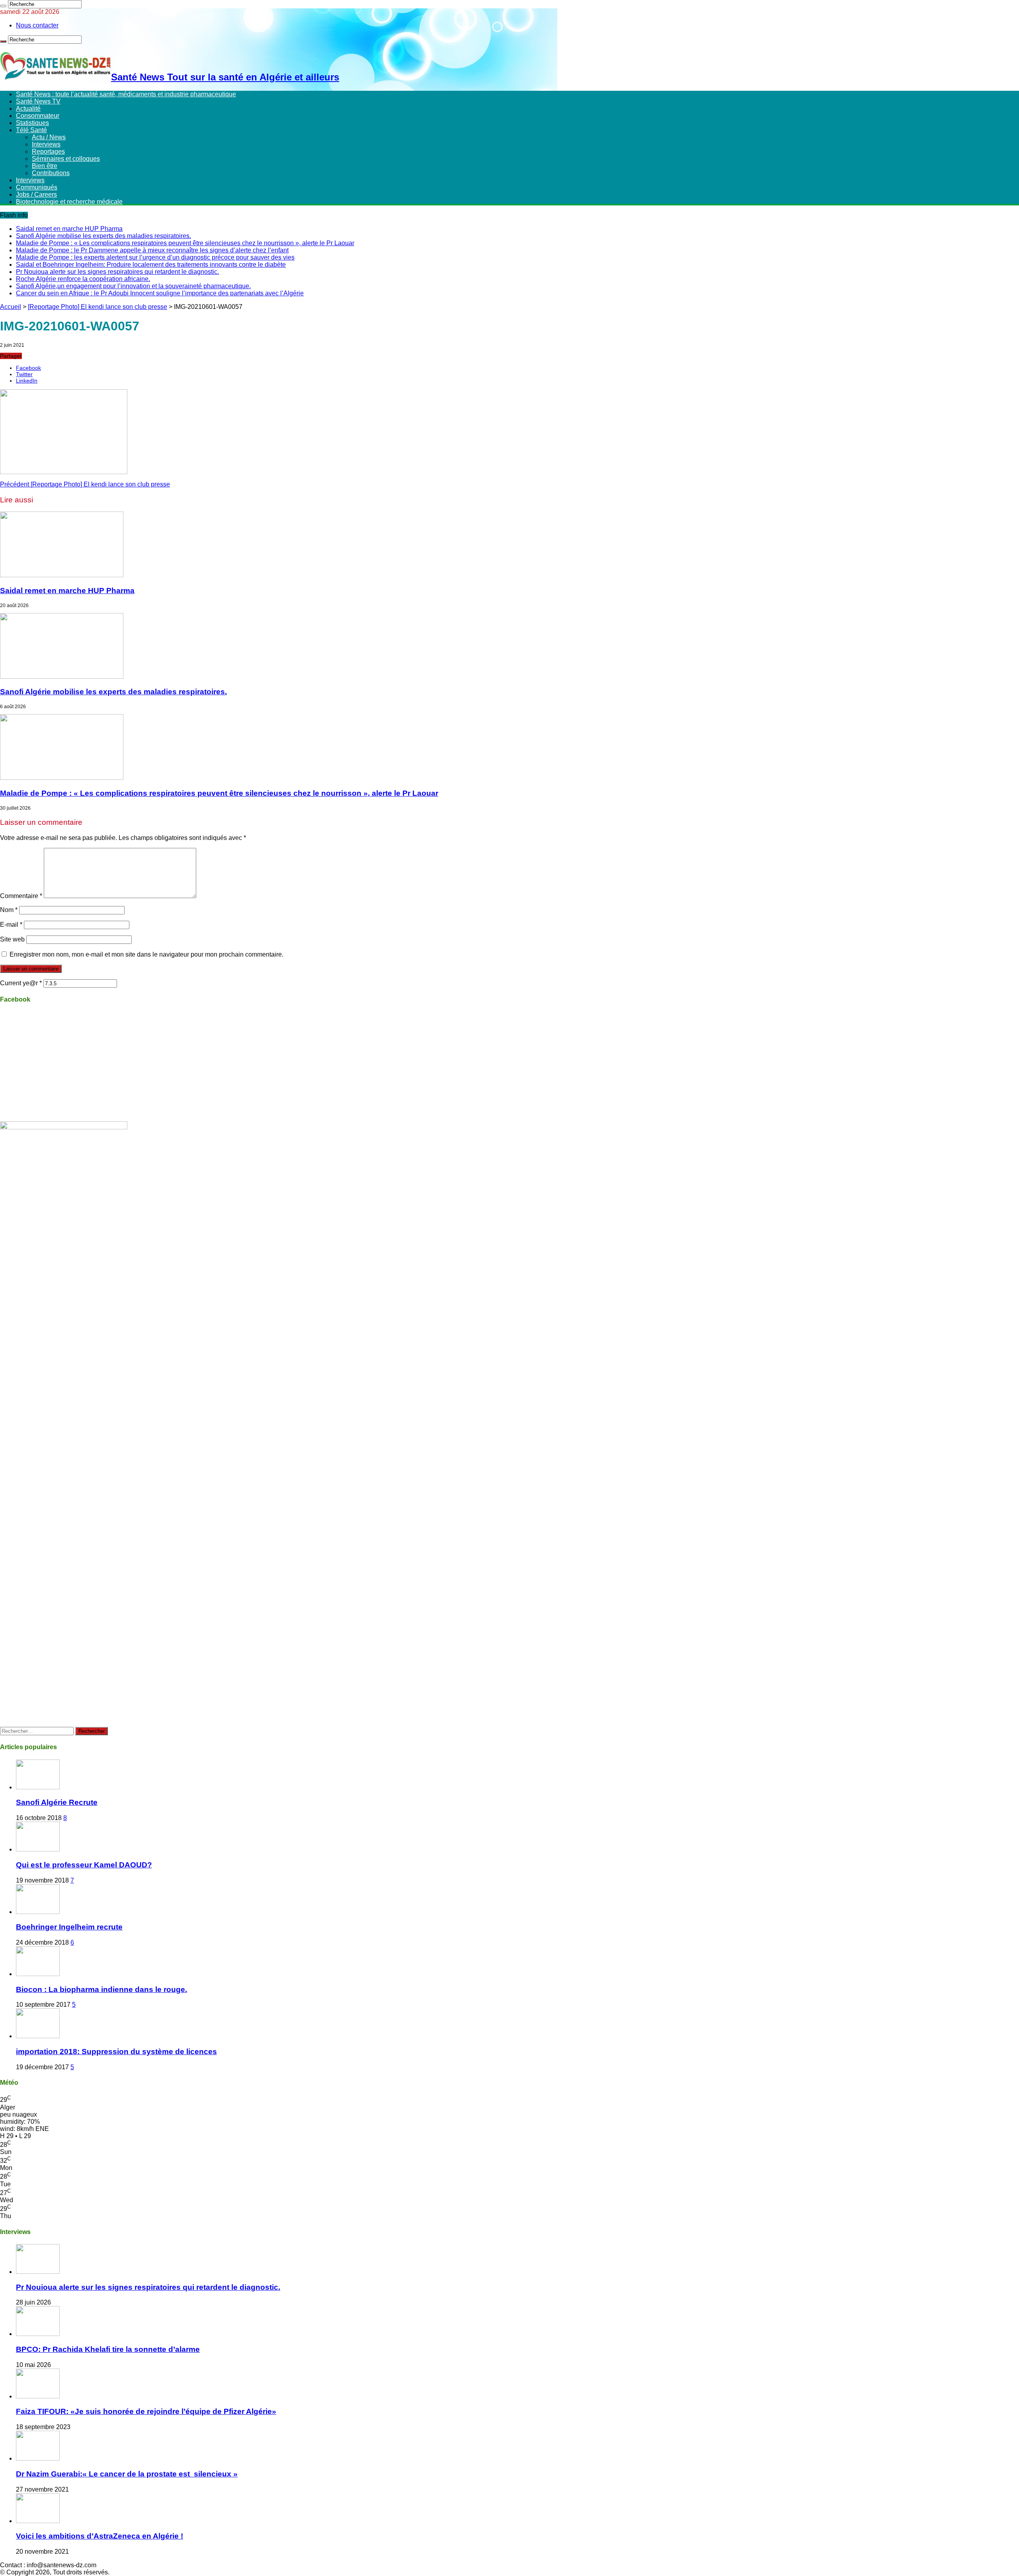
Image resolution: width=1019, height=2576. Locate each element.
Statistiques (32, 123)
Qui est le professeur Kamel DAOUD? (84, 1865)
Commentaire (21, 896)
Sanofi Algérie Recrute (57, 1802)
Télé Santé (31, 130)
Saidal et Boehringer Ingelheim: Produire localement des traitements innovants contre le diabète (151, 265)
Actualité (28, 108)
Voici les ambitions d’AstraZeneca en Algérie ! (100, 2536)
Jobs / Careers (36, 194)
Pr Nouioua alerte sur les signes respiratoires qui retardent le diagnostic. (117, 272)
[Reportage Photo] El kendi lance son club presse (98, 307)
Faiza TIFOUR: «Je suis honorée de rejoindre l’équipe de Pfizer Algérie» (146, 2411)
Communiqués (37, 187)
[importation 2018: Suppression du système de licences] (38, 2036)
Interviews (46, 144)
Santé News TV (38, 101)
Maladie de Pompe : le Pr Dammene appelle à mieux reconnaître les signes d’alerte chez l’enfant (152, 250)
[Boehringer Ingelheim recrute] (38, 1912)
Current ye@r (21, 983)
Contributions (51, 173)
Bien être (45, 166)
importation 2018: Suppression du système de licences (116, 2052)
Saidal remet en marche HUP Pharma (69, 229)
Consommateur (38, 116)
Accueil (11, 307)
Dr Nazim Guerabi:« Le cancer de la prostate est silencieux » (127, 2474)
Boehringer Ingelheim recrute (69, 1927)
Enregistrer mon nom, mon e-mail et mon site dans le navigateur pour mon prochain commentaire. (146, 954)
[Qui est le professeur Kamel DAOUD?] (38, 1849)
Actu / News (49, 137)
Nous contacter (37, 25)
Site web (12, 939)
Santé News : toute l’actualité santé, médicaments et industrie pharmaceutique (126, 94)
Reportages (48, 151)
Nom (9, 910)
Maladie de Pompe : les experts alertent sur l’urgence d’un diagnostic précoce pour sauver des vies (155, 257)
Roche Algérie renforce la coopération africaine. (83, 279)
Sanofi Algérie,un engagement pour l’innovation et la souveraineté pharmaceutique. (133, 286)
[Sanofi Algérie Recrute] (38, 1787)
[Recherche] (3, 6)
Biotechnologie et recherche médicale (69, 202)
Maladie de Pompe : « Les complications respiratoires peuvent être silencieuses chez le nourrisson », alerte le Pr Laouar (185, 243)
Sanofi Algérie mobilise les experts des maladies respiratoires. (103, 236)
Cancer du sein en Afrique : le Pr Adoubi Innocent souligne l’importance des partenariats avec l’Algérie (160, 293)
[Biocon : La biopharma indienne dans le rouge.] (38, 1974)
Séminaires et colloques (66, 159)
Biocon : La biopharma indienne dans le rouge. (102, 1989)
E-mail (11, 925)
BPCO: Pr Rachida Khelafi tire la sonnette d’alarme (108, 2349)
